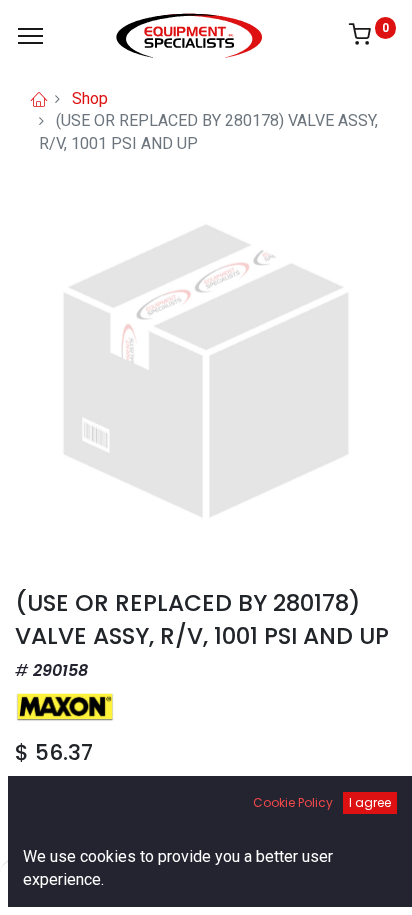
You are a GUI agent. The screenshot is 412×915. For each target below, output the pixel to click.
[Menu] (30, 36)
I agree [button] (370, 802)
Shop (90, 98)
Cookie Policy (293, 802)
